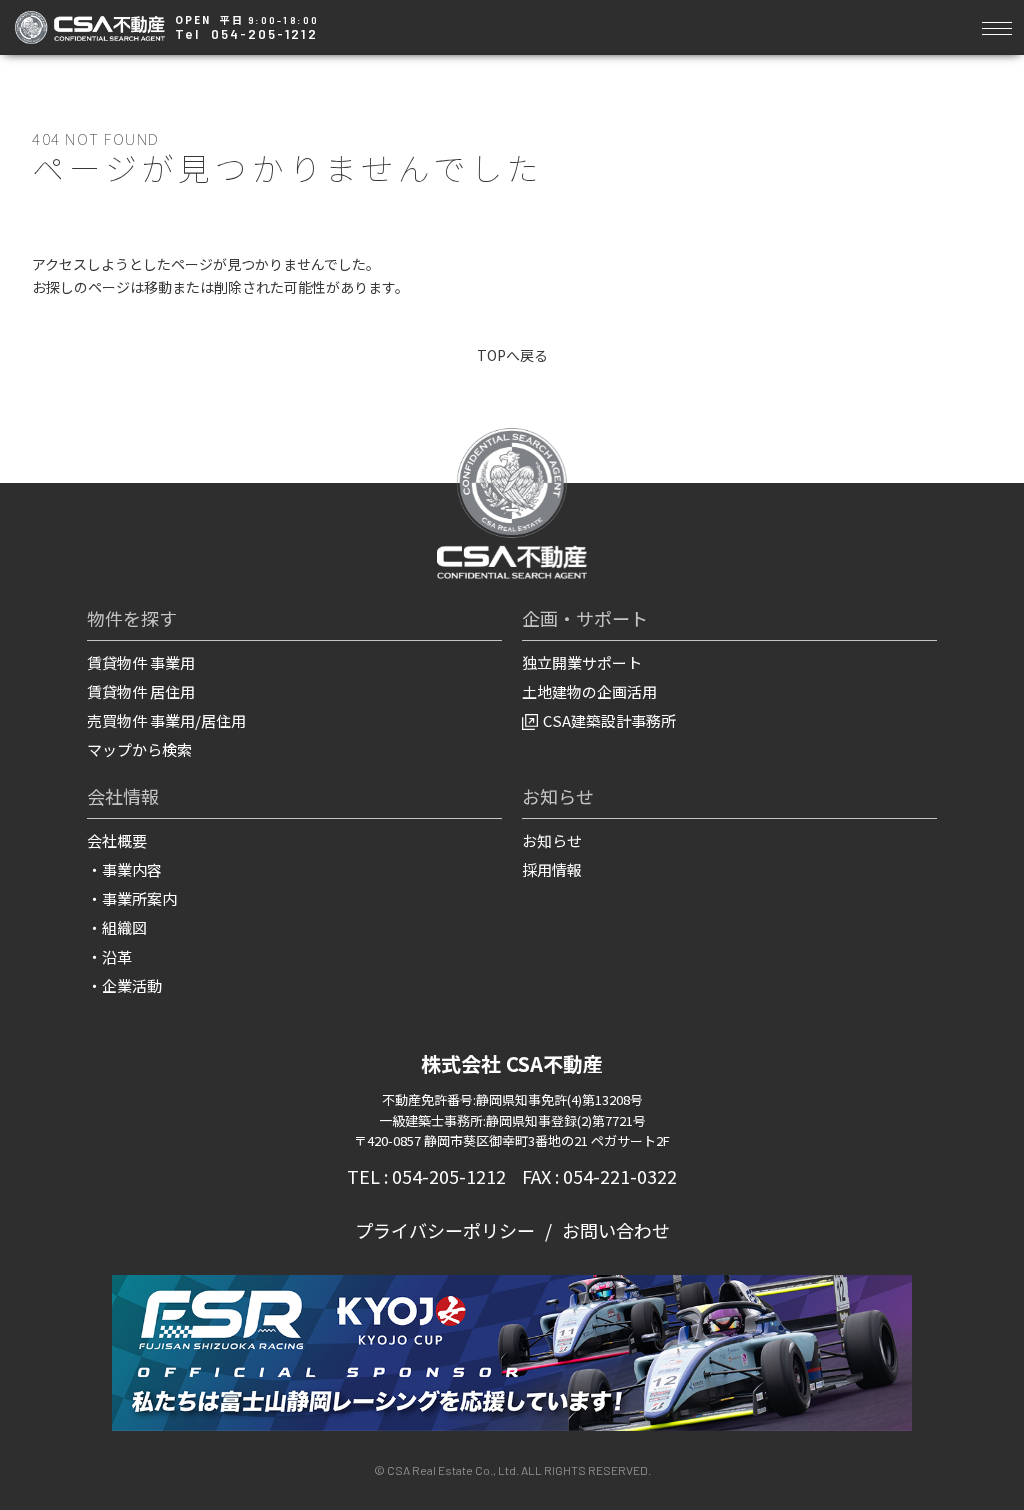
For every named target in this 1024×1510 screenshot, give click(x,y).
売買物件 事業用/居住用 (166, 720)
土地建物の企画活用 (589, 691)
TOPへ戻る (512, 355)
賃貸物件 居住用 (141, 691)
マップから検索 (139, 749)
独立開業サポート (582, 662)
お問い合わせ (616, 1230)
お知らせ (552, 840)
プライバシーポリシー (445, 1230)
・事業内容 (124, 869)
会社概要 (117, 840)
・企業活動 (124, 985)
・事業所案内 (132, 898)
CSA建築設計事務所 (609, 720)
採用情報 (552, 869)
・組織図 (117, 927)
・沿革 (109, 956)
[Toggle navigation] (996, 25)
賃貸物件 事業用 (141, 662)
